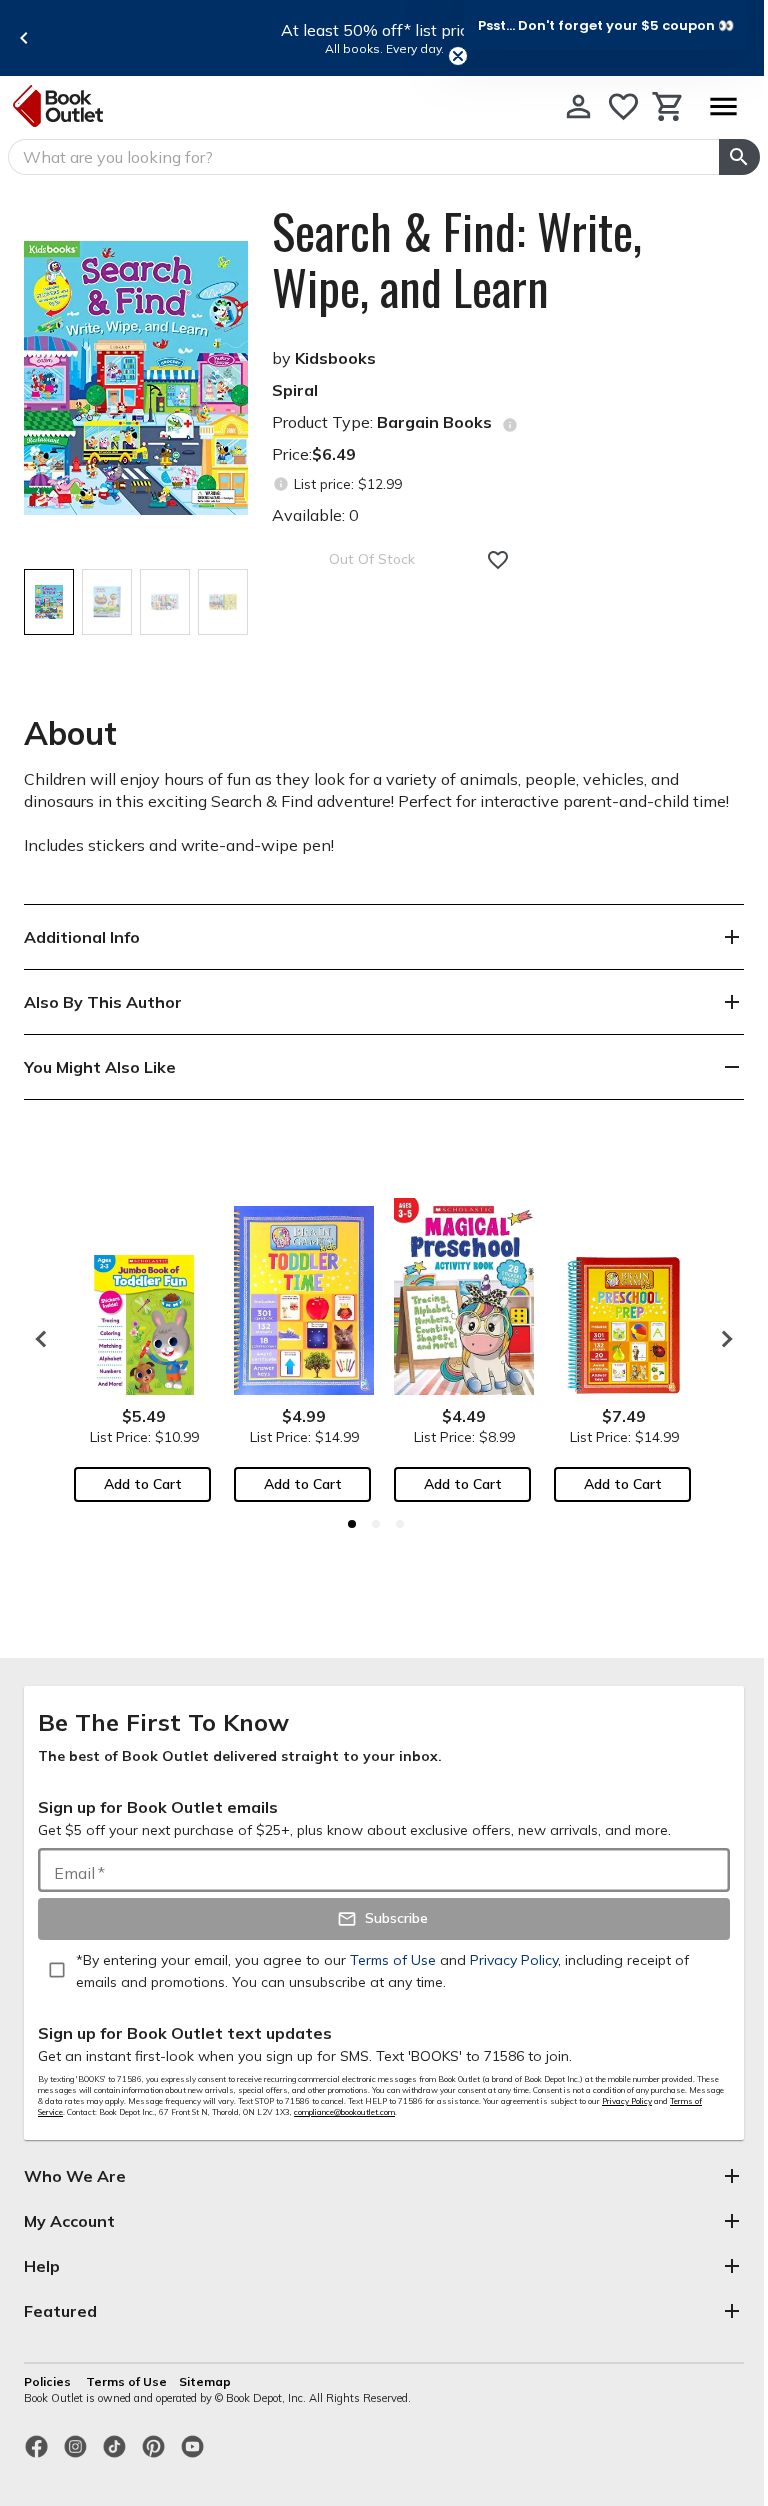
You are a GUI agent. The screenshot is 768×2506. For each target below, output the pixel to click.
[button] (606, 25)
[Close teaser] (458, 56)
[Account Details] (578, 106)
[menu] (723, 106)
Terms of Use (126, 2381)
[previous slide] (24, 38)
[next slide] (722, 1339)
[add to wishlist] (498, 560)
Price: (314, 454)
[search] (739, 157)
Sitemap (205, 2381)
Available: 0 (315, 515)
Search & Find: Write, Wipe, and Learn (457, 259)
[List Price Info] (280, 484)
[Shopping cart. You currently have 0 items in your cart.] (668, 106)
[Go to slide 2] (376, 1524)
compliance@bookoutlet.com (344, 2112)
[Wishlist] (623, 106)
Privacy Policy (627, 2101)
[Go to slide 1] (352, 1524)
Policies (49, 2381)
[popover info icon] (510, 425)
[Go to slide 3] (400, 1524)
